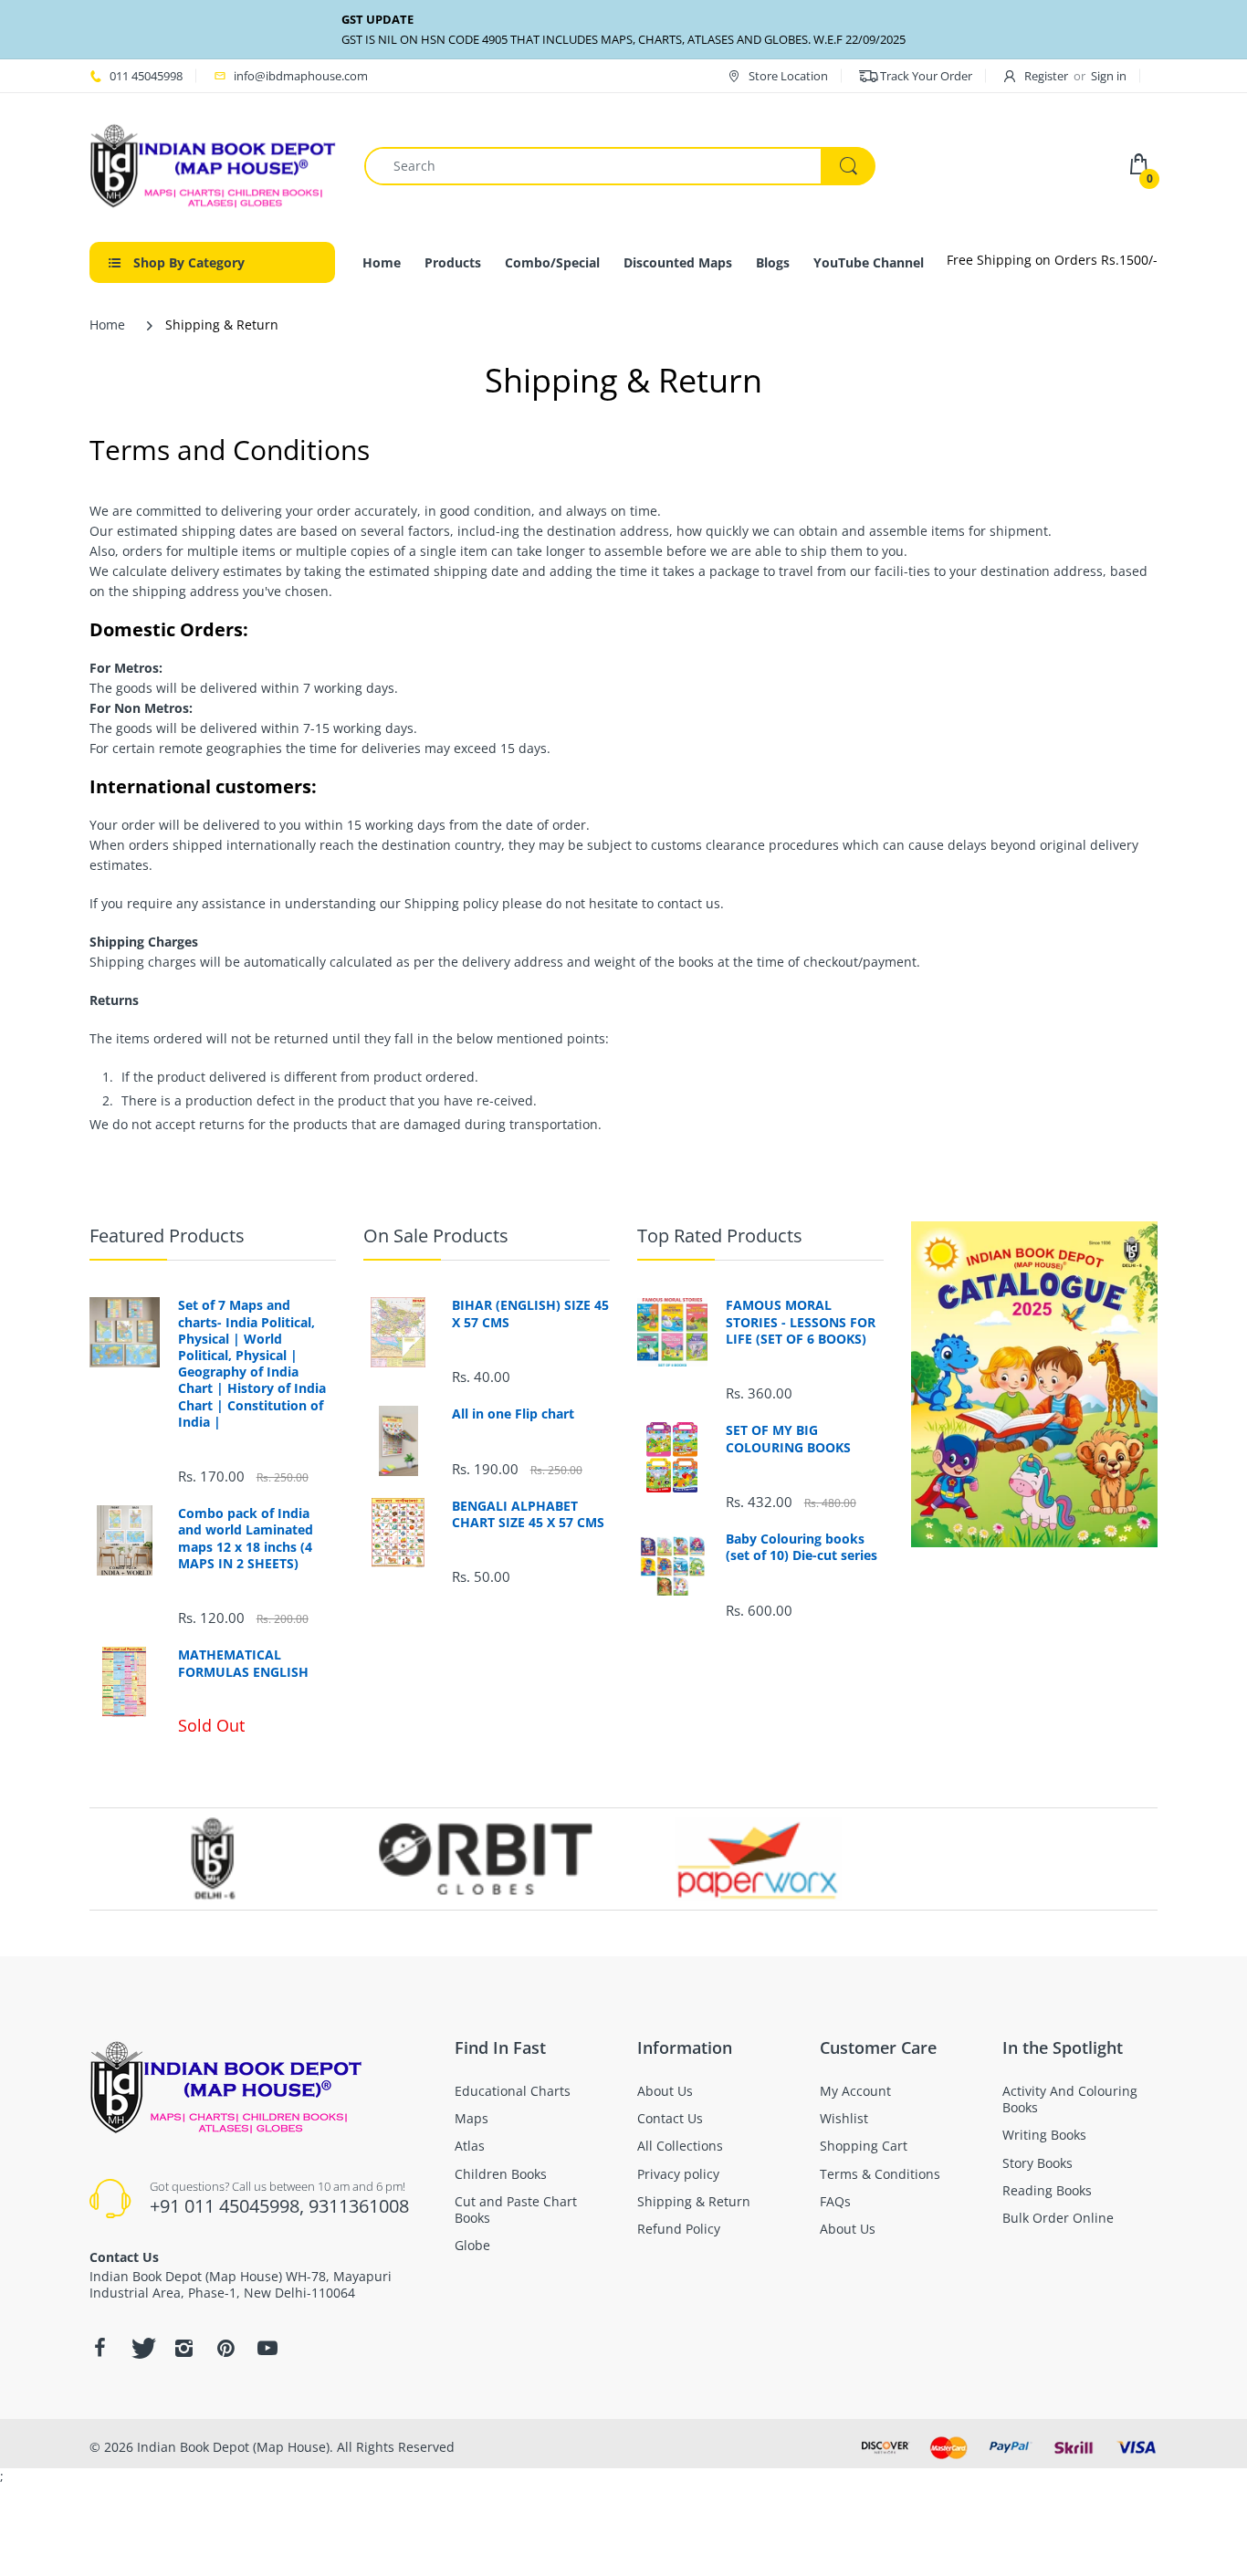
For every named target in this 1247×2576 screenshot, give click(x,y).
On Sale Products (436, 1236)
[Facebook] (100, 2348)
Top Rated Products (720, 1236)
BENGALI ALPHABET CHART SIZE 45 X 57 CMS (528, 1514)
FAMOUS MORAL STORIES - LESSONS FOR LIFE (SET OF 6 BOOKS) (801, 1322)
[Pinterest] (225, 2348)
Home (107, 325)
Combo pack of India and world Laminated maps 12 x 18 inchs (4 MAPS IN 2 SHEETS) (246, 1539)
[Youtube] (267, 2348)
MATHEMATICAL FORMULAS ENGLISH (243, 1663)
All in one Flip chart (513, 1414)
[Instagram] (183, 2348)
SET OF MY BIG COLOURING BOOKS (788, 1439)
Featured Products (167, 1236)
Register (1046, 76)
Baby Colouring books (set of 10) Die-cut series (802, 1547)
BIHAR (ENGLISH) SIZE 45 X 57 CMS (530, 1314)
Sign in (1109, 76)
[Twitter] (141, 2348)
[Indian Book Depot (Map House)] (213, 165)
